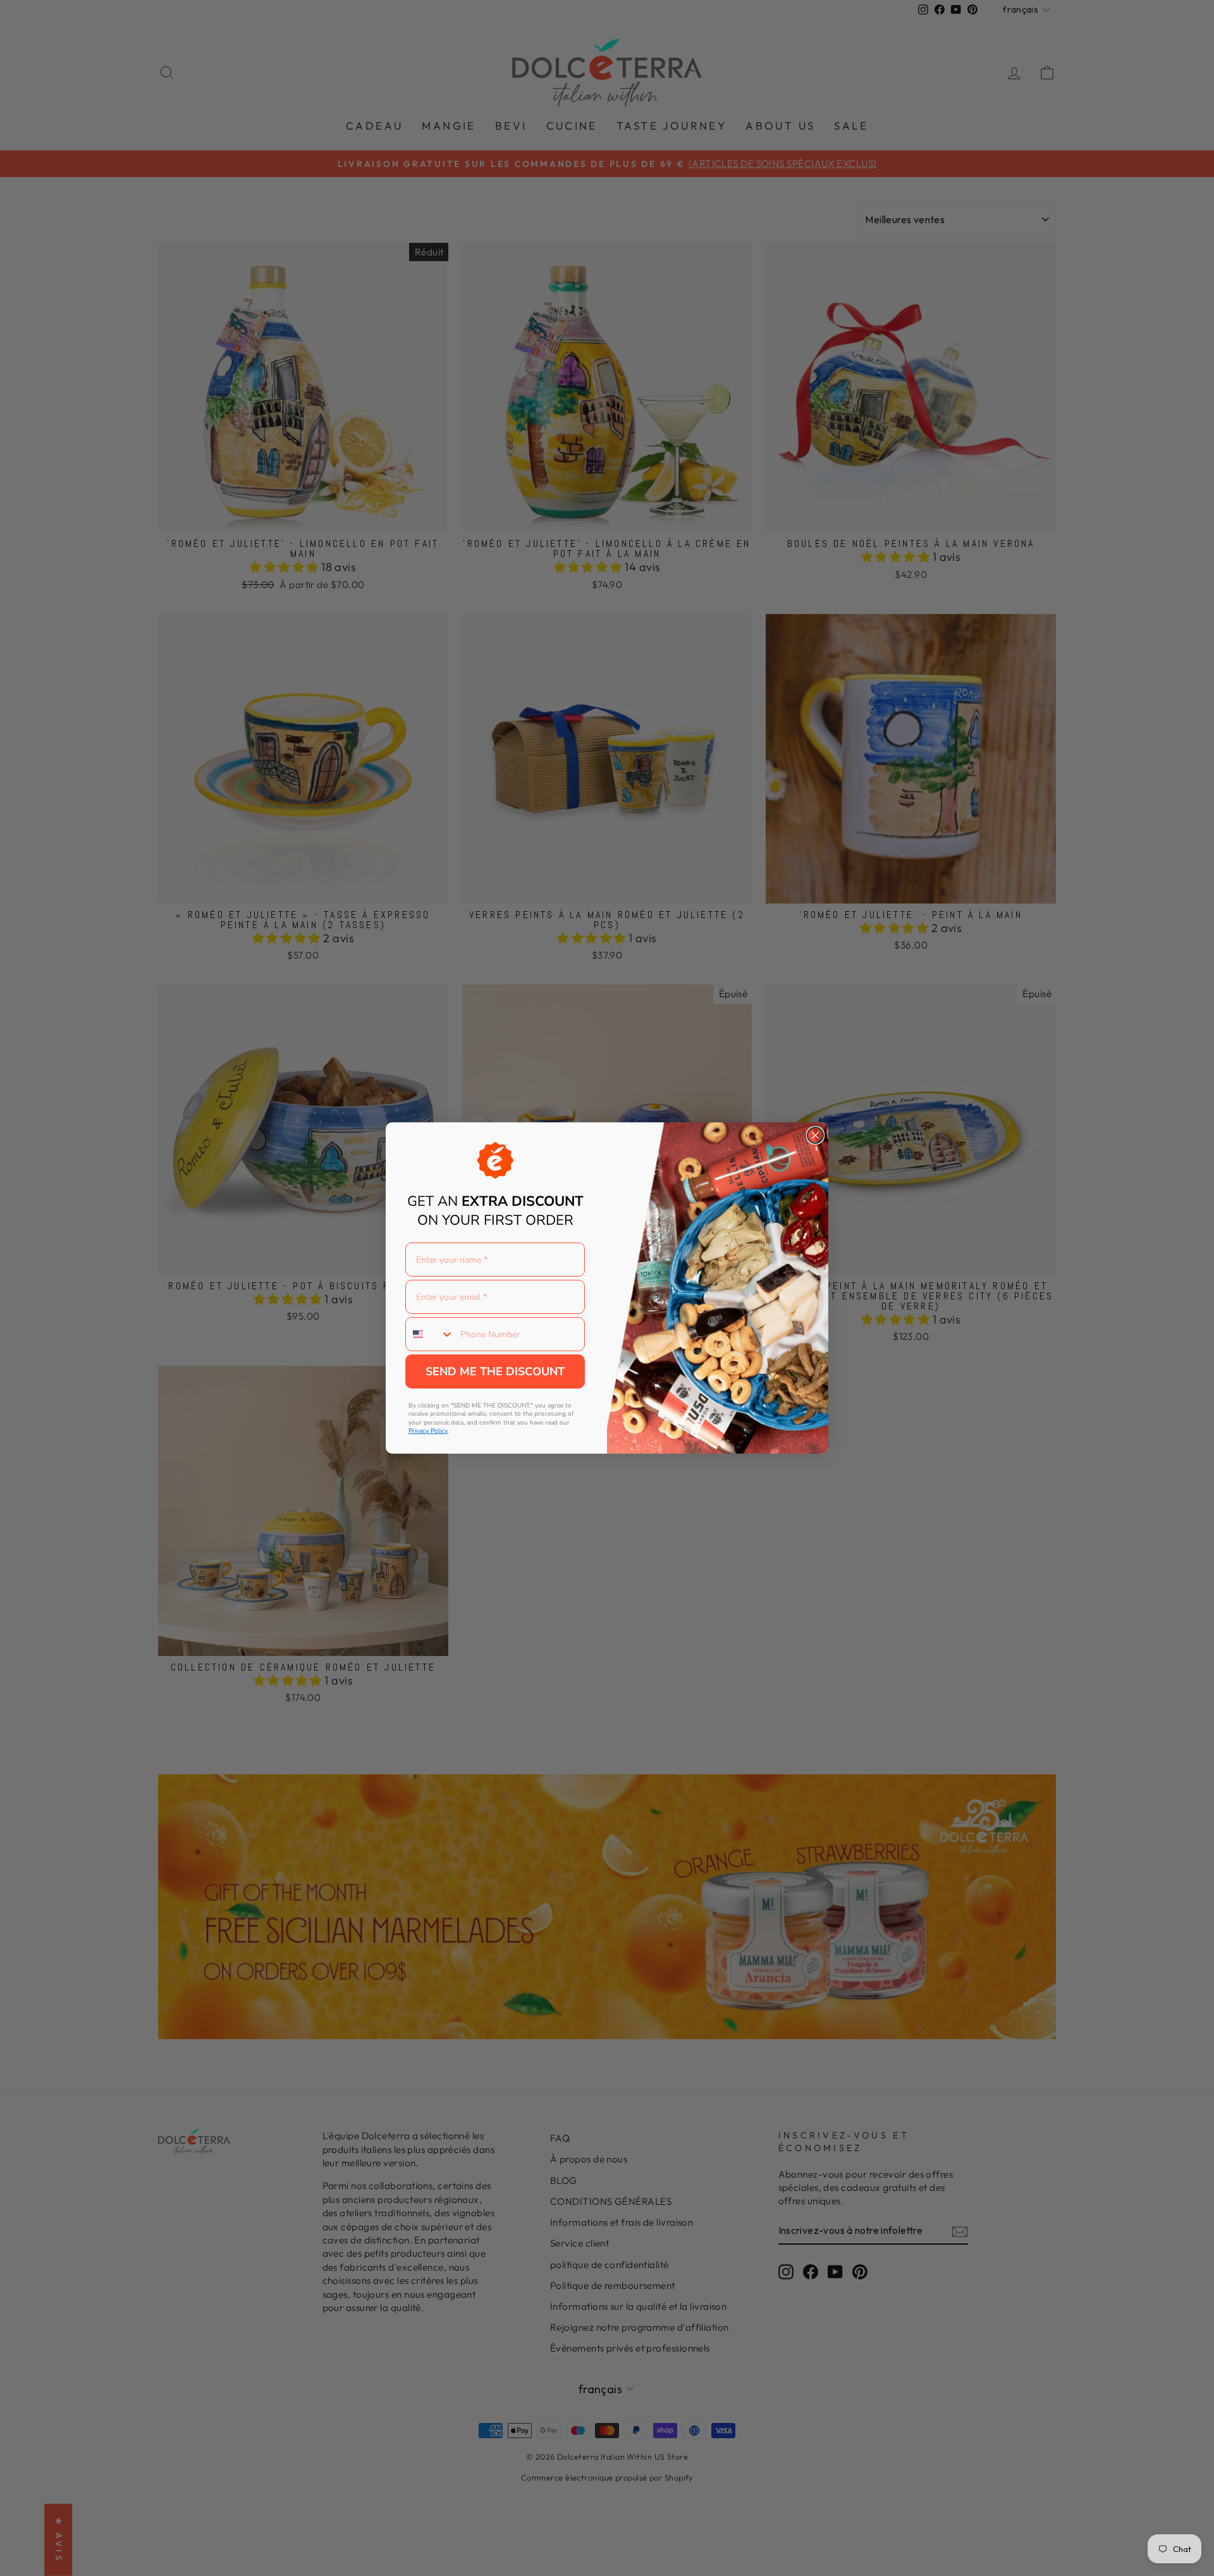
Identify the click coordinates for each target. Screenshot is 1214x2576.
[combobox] (430, 1334)
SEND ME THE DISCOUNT (495, 1371)
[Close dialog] (815, 1135)
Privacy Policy (428, 1431)
